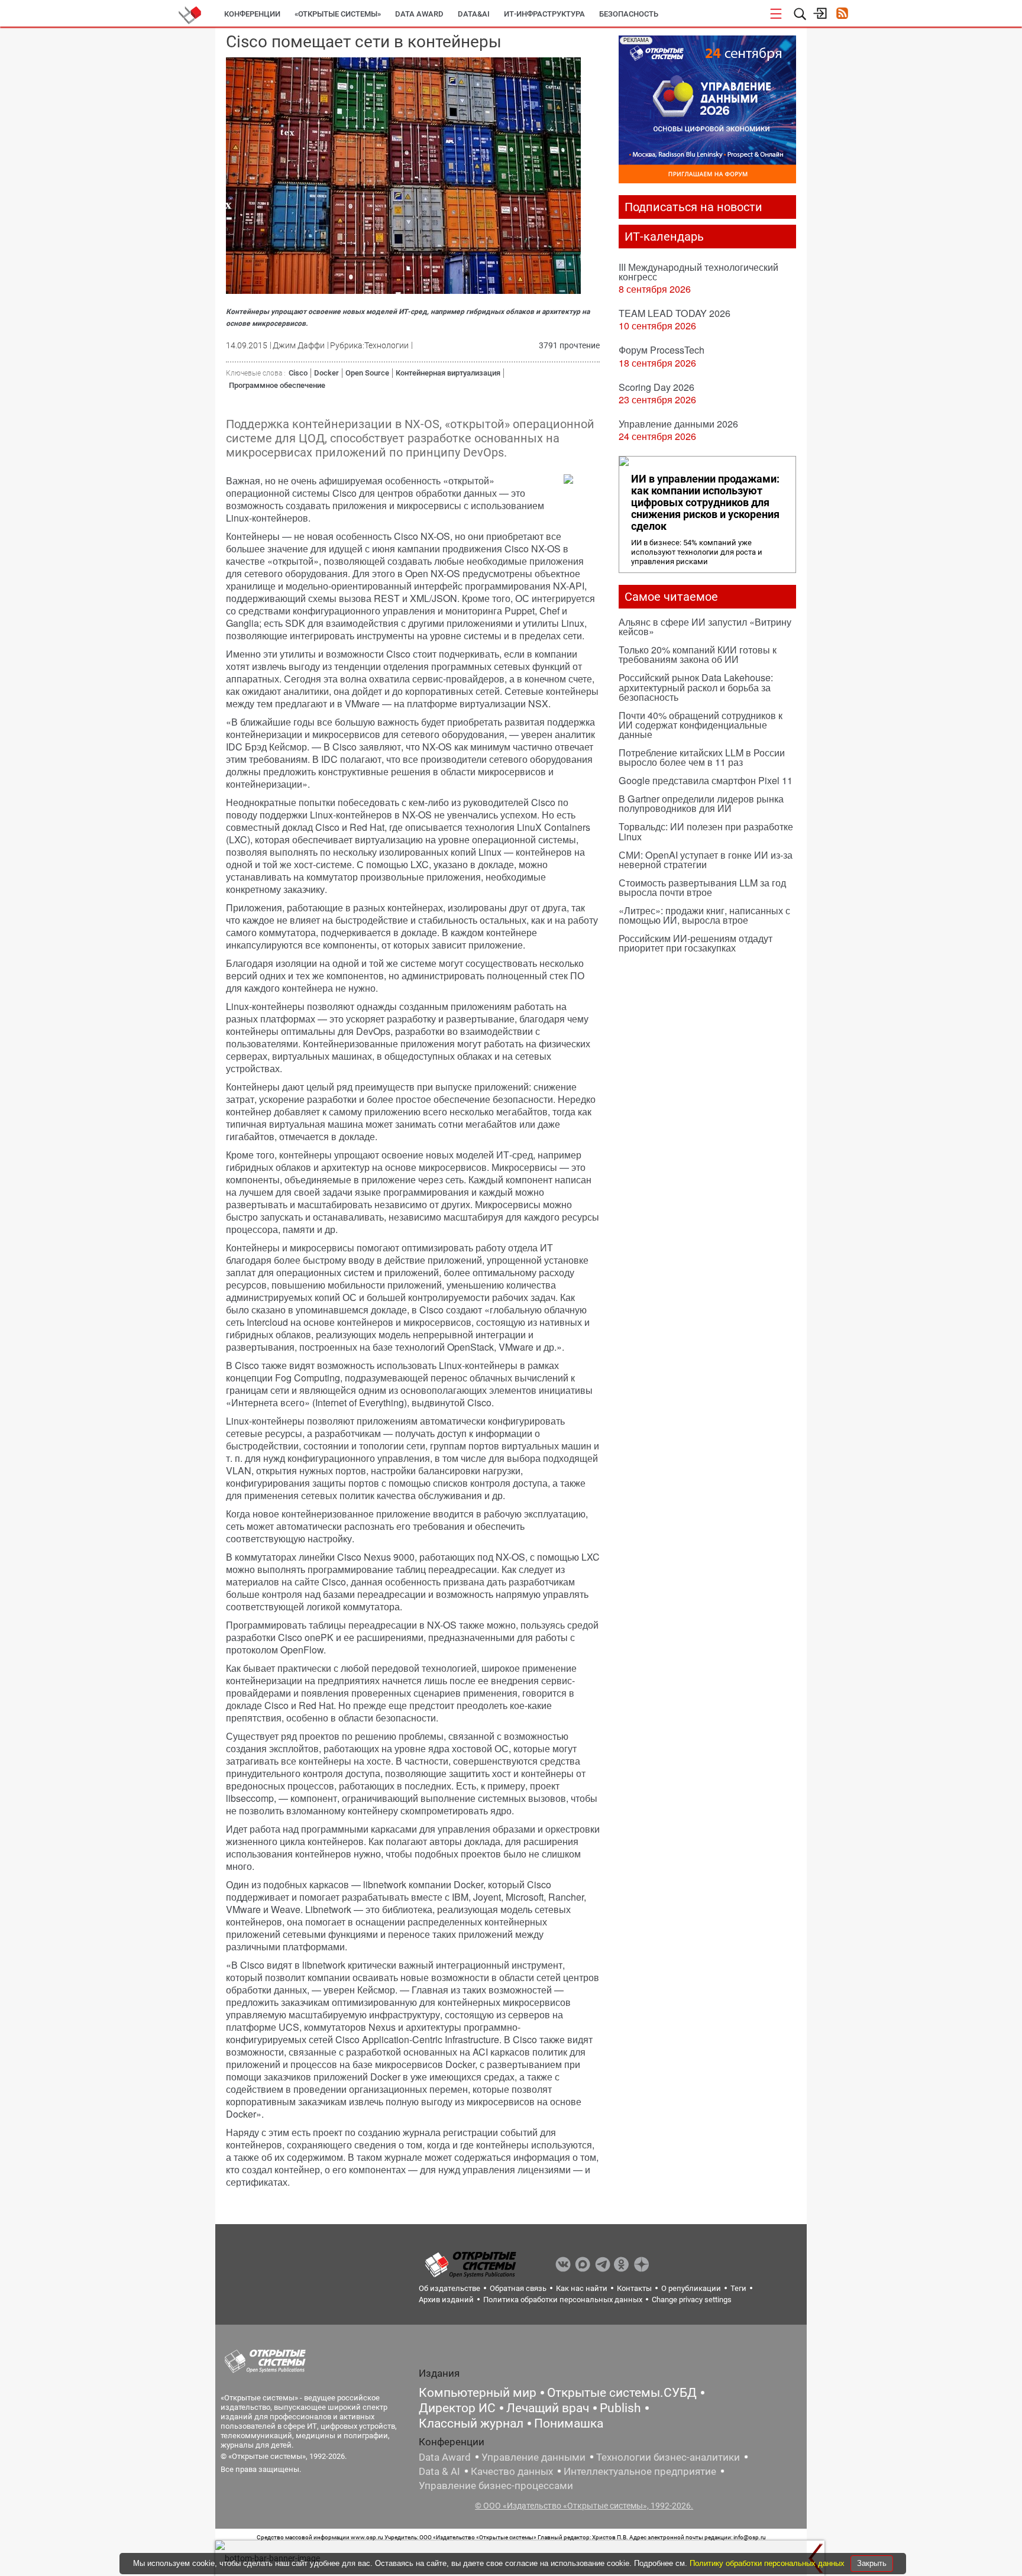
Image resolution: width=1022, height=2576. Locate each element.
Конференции (252, 14)
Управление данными (533, 2457)
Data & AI (439, 2471)
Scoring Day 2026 (656, 387)
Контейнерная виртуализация (448, 373)
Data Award (445, 2457)
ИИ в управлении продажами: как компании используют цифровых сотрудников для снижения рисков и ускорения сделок (705, 503)
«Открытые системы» (338, 14)
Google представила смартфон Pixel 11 (706, 780)
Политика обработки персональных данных (563, 2300)
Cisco (298, 373)
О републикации (691, 2288)
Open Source (367, 373)
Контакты (634, 2288)
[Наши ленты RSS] (842, 14)
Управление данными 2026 (678, 424)
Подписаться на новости (693, 207)
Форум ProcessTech (662, 350)
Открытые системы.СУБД (622, 2393)
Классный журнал (471, 2423)
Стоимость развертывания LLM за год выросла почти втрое (702, 887)
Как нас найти (582, 2288)
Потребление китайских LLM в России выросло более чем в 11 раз (702, 757)
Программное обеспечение (277, 385)
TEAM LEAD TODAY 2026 (675, 313)
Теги (738, 2288)
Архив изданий (446, 2300)
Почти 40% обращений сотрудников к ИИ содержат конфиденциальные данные (701, 725)
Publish (620, 2408)
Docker (326, 373)
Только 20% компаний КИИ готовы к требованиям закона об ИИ (698, 654)
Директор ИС (457, 2408)
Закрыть (872, 2563)
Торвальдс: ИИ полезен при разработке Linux (706, 831)
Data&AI (474, 14)
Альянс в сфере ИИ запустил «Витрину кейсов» (705, 627)
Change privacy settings (692, 2300)
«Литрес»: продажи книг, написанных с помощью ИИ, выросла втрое (704, 915)
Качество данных (512, 2471)
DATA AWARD (419, 14)
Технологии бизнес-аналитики (668, 2457)
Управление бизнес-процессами (496, 2486)
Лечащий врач (548, 2408)
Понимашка (569, 2423)
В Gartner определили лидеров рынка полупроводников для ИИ (701, 803)
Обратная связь (518, 2288)
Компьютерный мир (478, 2393)
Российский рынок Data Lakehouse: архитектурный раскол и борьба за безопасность (696, 687)
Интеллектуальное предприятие (640, 2471)
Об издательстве (449, 2288)
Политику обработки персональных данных (768, 2563)
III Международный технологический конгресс (698, 272)
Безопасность (629, 14)
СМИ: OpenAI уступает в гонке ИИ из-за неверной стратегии (706, 860)
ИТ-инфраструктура (544, 14)
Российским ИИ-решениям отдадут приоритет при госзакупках (696, 943)
